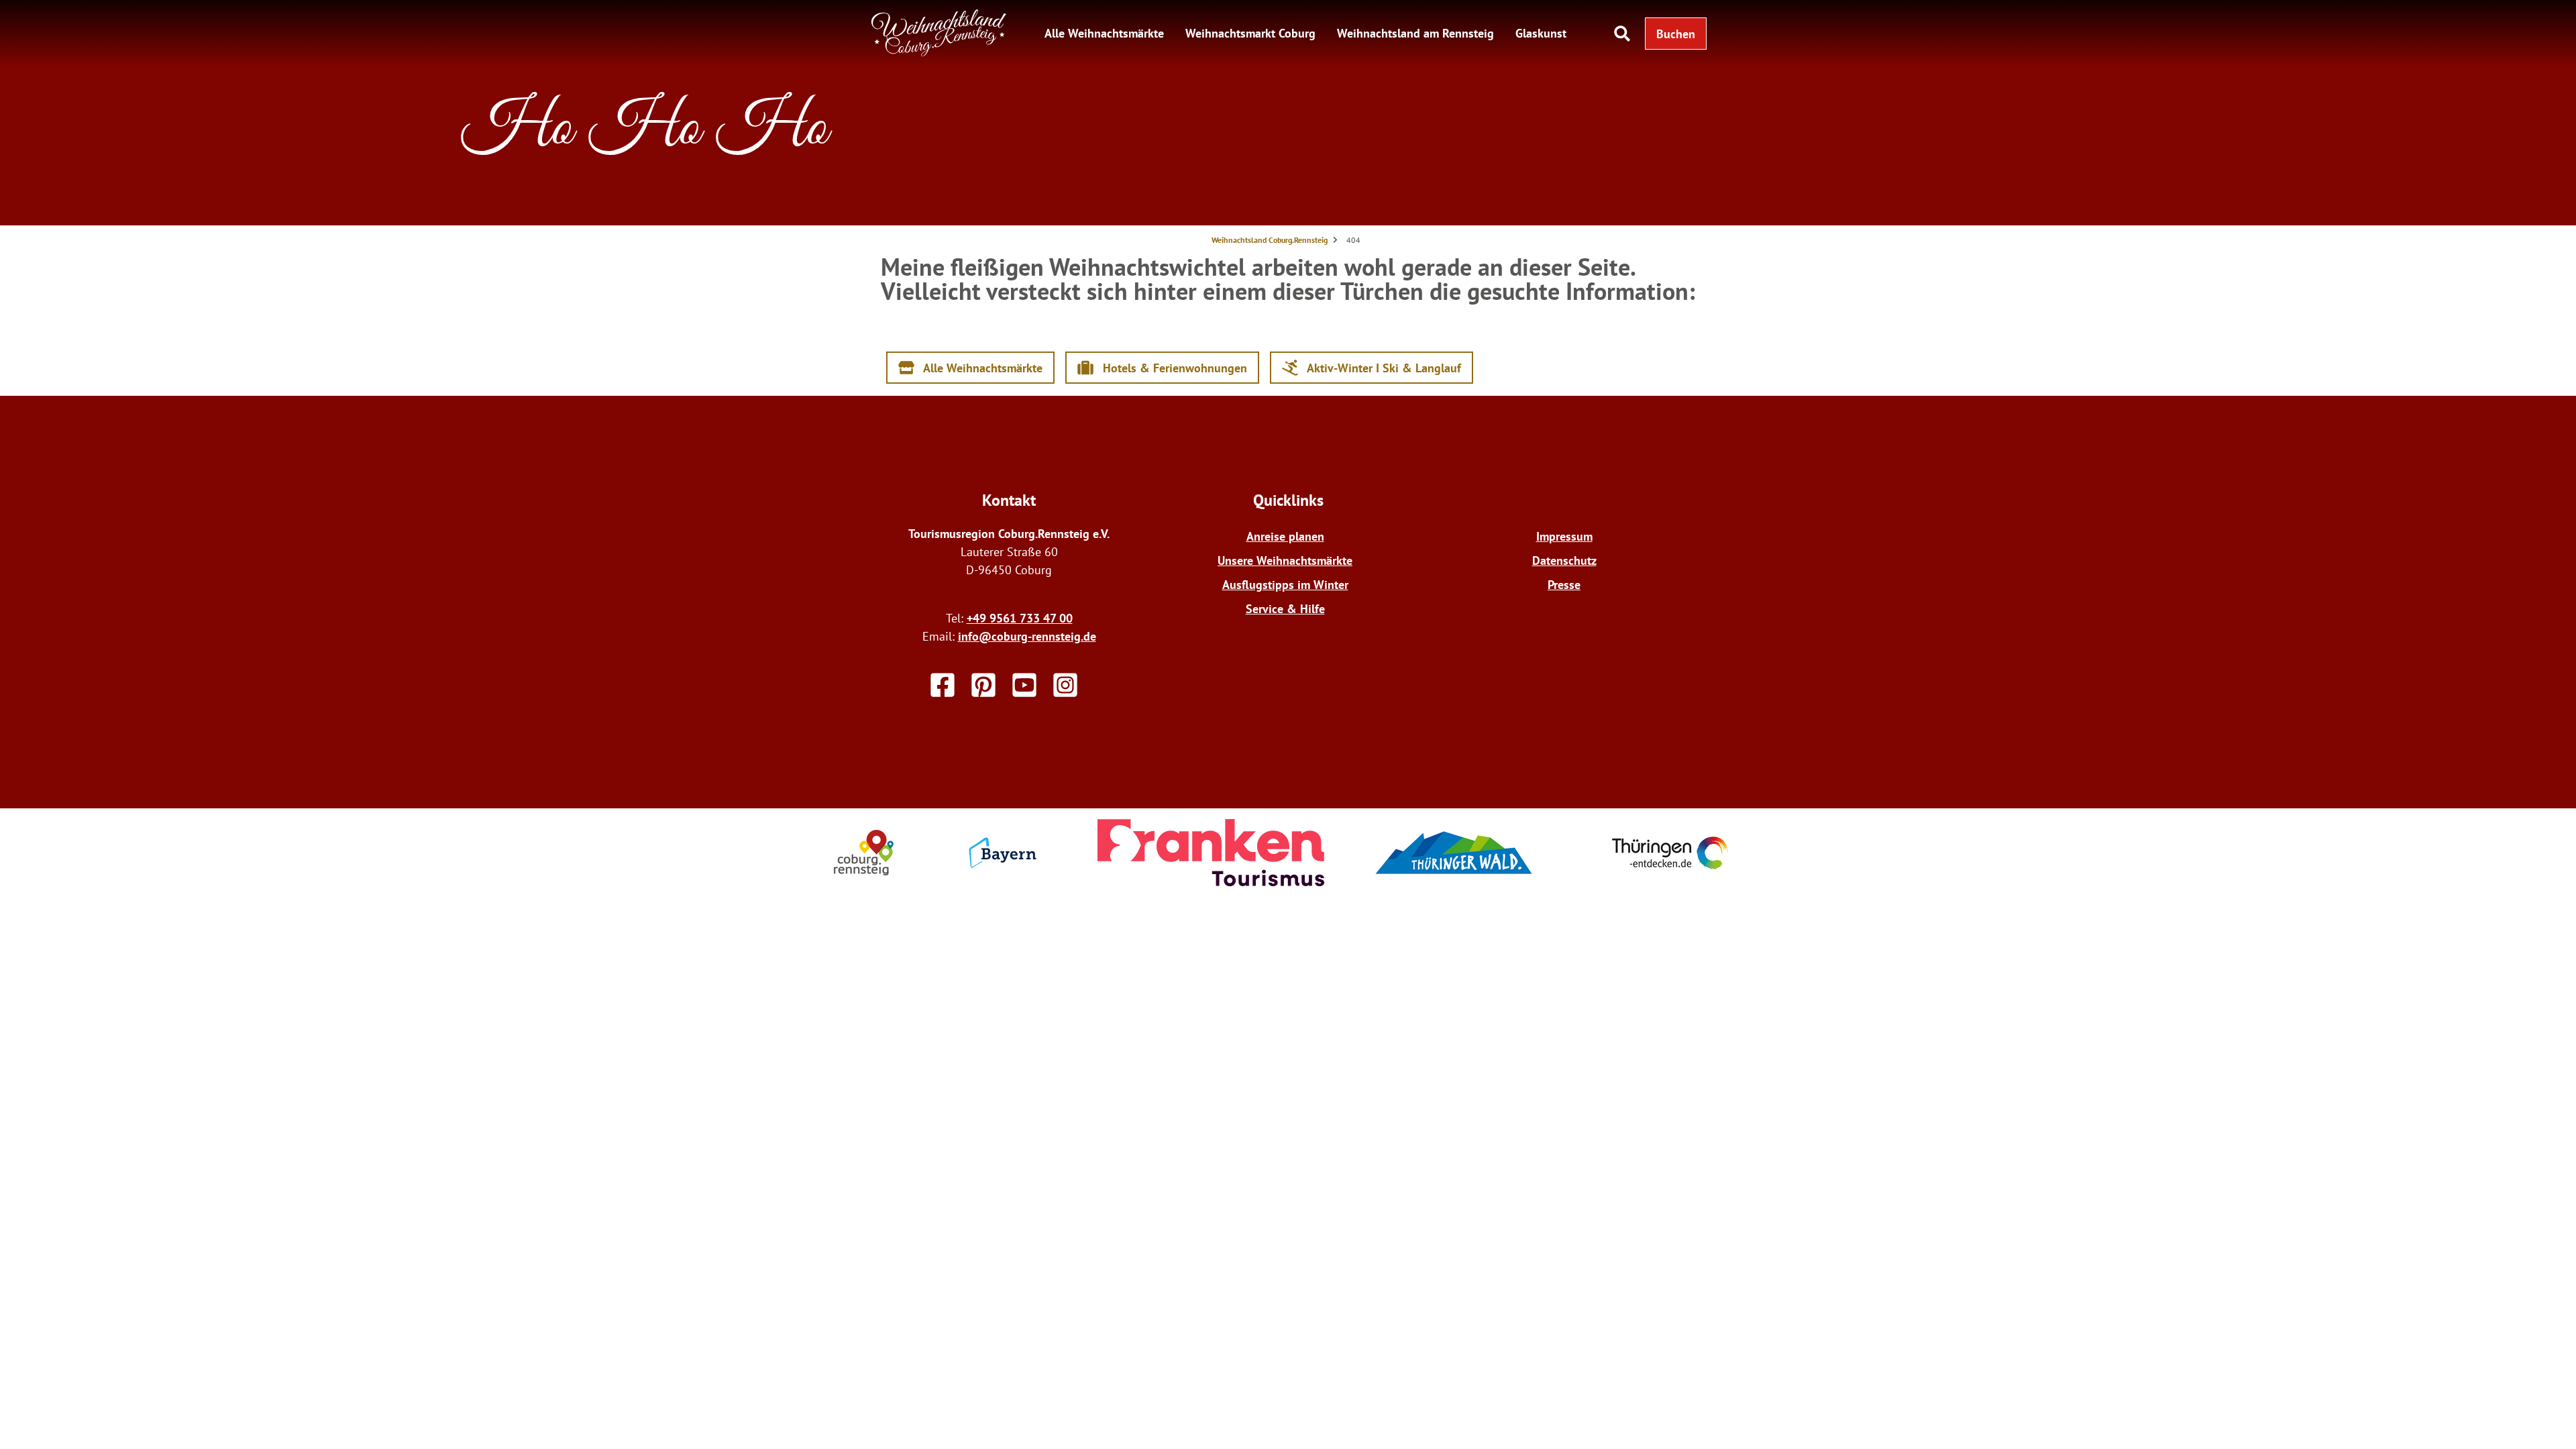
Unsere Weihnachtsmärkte (1285, 560)
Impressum (1564, 536)
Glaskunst (1541, 33)
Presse (1564, 585)
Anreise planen (1285, 536)
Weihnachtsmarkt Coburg (1250, 33)
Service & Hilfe (1285, 609)
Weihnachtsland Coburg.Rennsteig (1270, 240)
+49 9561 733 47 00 (1020, 618)
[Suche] (1622, 34)
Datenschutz (1564, 560)
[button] (1676, 34)
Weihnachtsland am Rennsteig (1415, 33)
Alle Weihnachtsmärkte (1104, 33)
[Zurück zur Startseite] (939, 53)
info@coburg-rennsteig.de (1027, 636)
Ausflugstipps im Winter (1285, 585)
